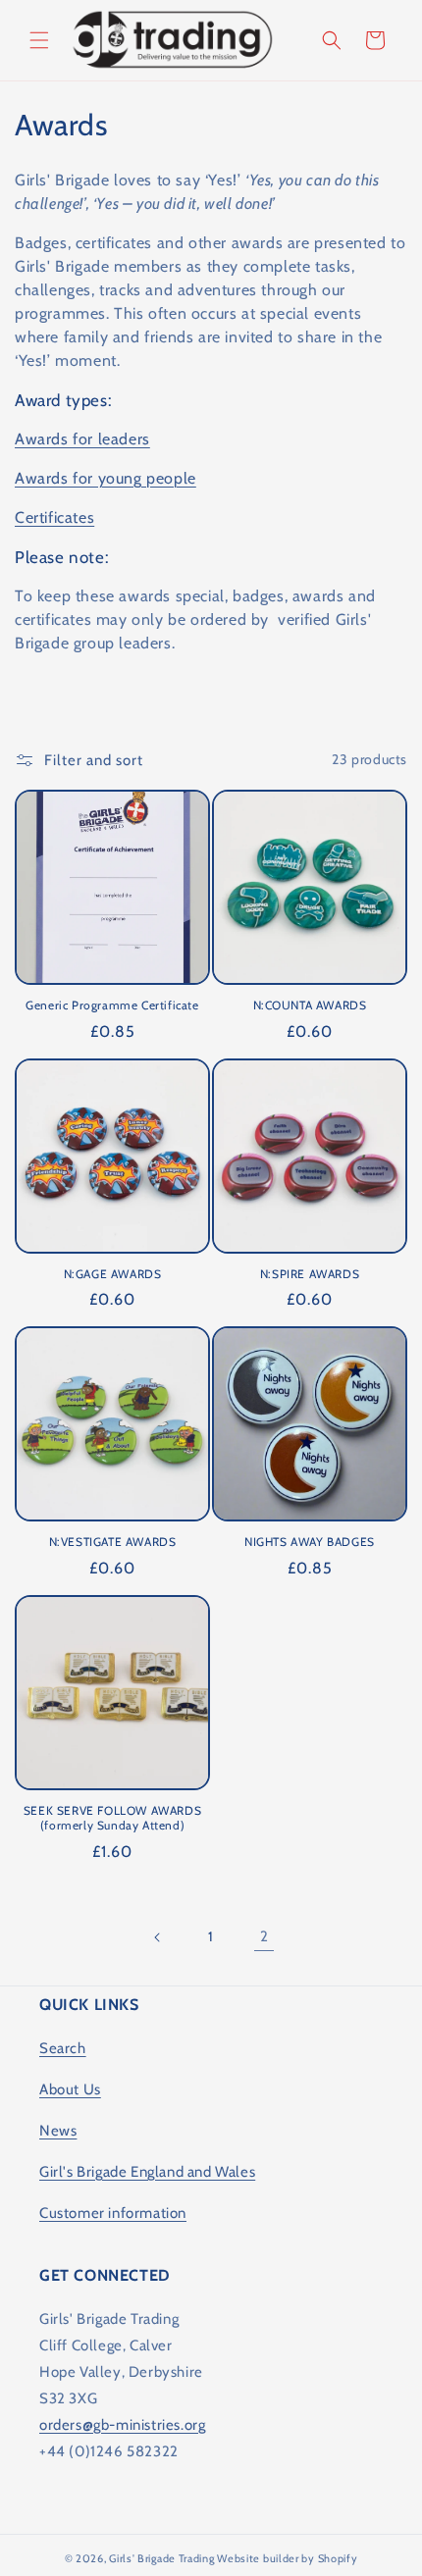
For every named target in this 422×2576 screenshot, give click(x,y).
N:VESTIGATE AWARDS (113, 1542)
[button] (39, 40)
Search (63, 2048)
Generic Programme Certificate (112, 1005)
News (58, 2131)
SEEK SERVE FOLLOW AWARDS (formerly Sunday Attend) (112, 1818)
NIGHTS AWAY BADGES (310, 1542)
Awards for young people (105, 478)
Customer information (113, 2213)
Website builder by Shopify (287, 2558)
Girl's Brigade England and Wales (147, 2172)
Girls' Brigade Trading (161, 2558)
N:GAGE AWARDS (113, 1274)
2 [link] (264, 1936)
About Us (70, 2089)
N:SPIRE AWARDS (310, 1274)
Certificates (54, 517)
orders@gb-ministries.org (122, 2425)
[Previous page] (158, 1937)
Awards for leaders (82, 439)
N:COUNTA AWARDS (310, 1005)
